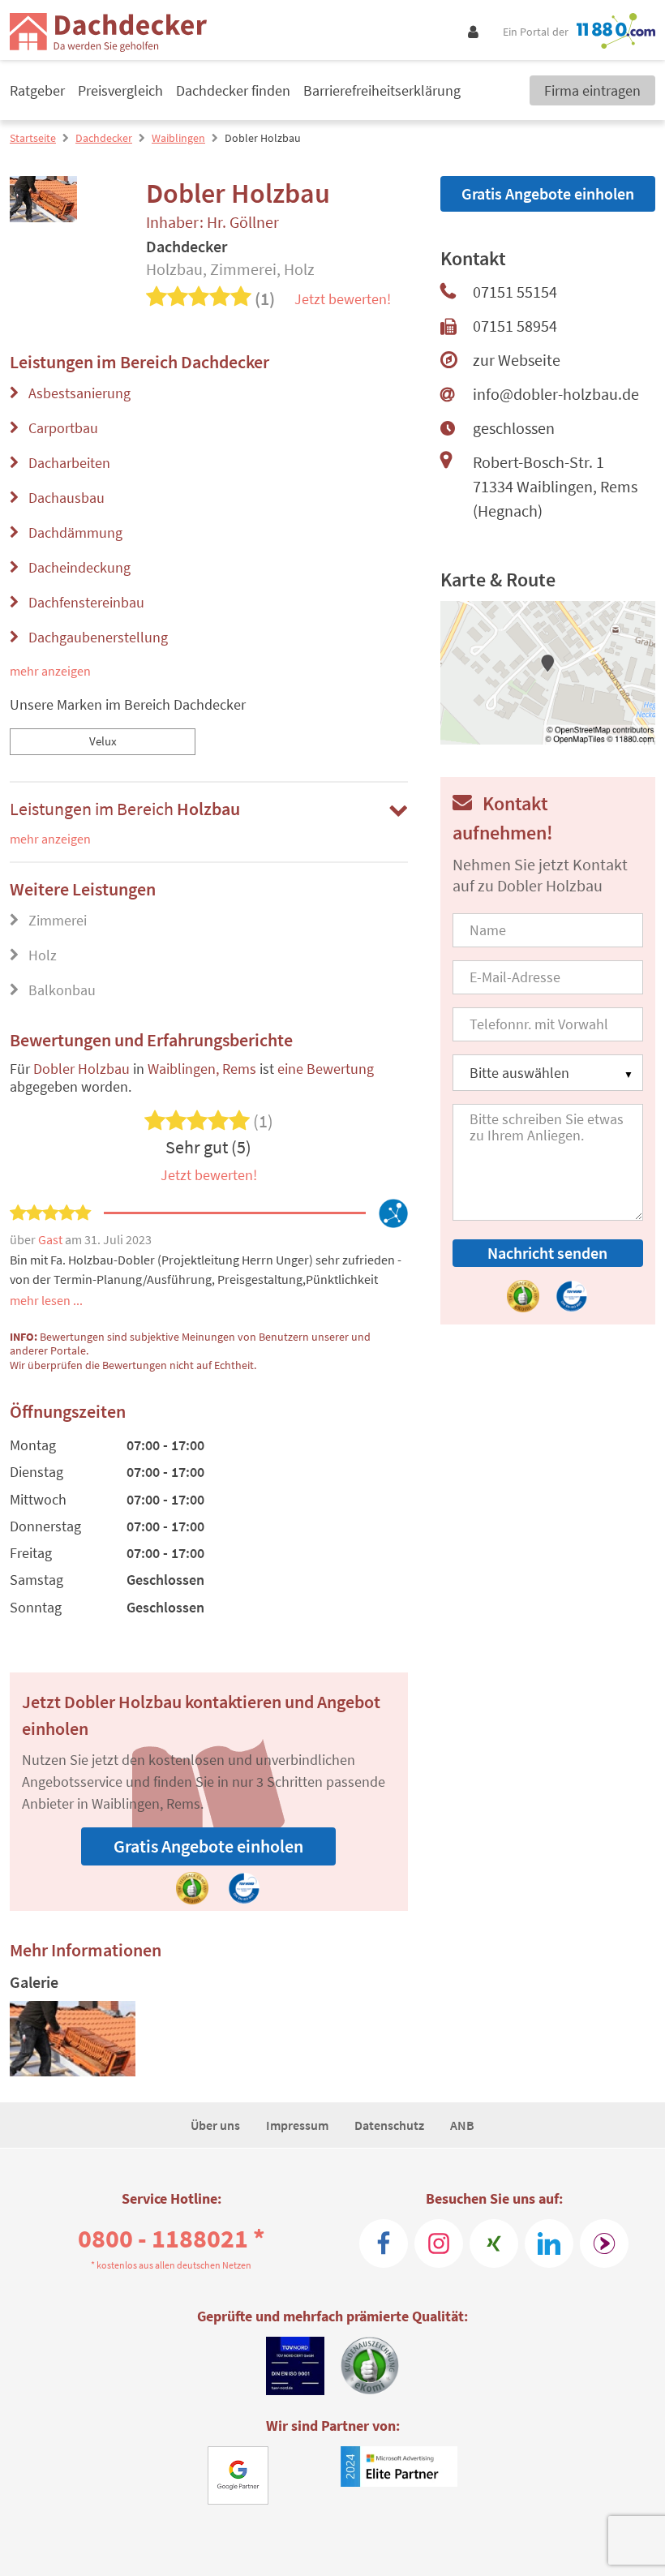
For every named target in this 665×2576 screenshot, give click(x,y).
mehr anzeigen (50, 671)
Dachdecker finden (233, 90)
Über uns (215, 2125)
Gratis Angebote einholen (208, 1846)
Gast (51, 1239)
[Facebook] (384, 2243)
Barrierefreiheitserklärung (382, 90)
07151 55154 (515, 292)
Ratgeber (37, 90)
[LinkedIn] (549, 2243)
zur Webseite (517, 360)
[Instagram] (439, 2243)
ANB (462, 2125)
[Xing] (494, 2243)
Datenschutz (389, 2125)
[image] (73, 2039)
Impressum (297, 2125)
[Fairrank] (604, 2243)
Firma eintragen (592, 90)
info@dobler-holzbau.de (556, 394)
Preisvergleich (120, 90)
